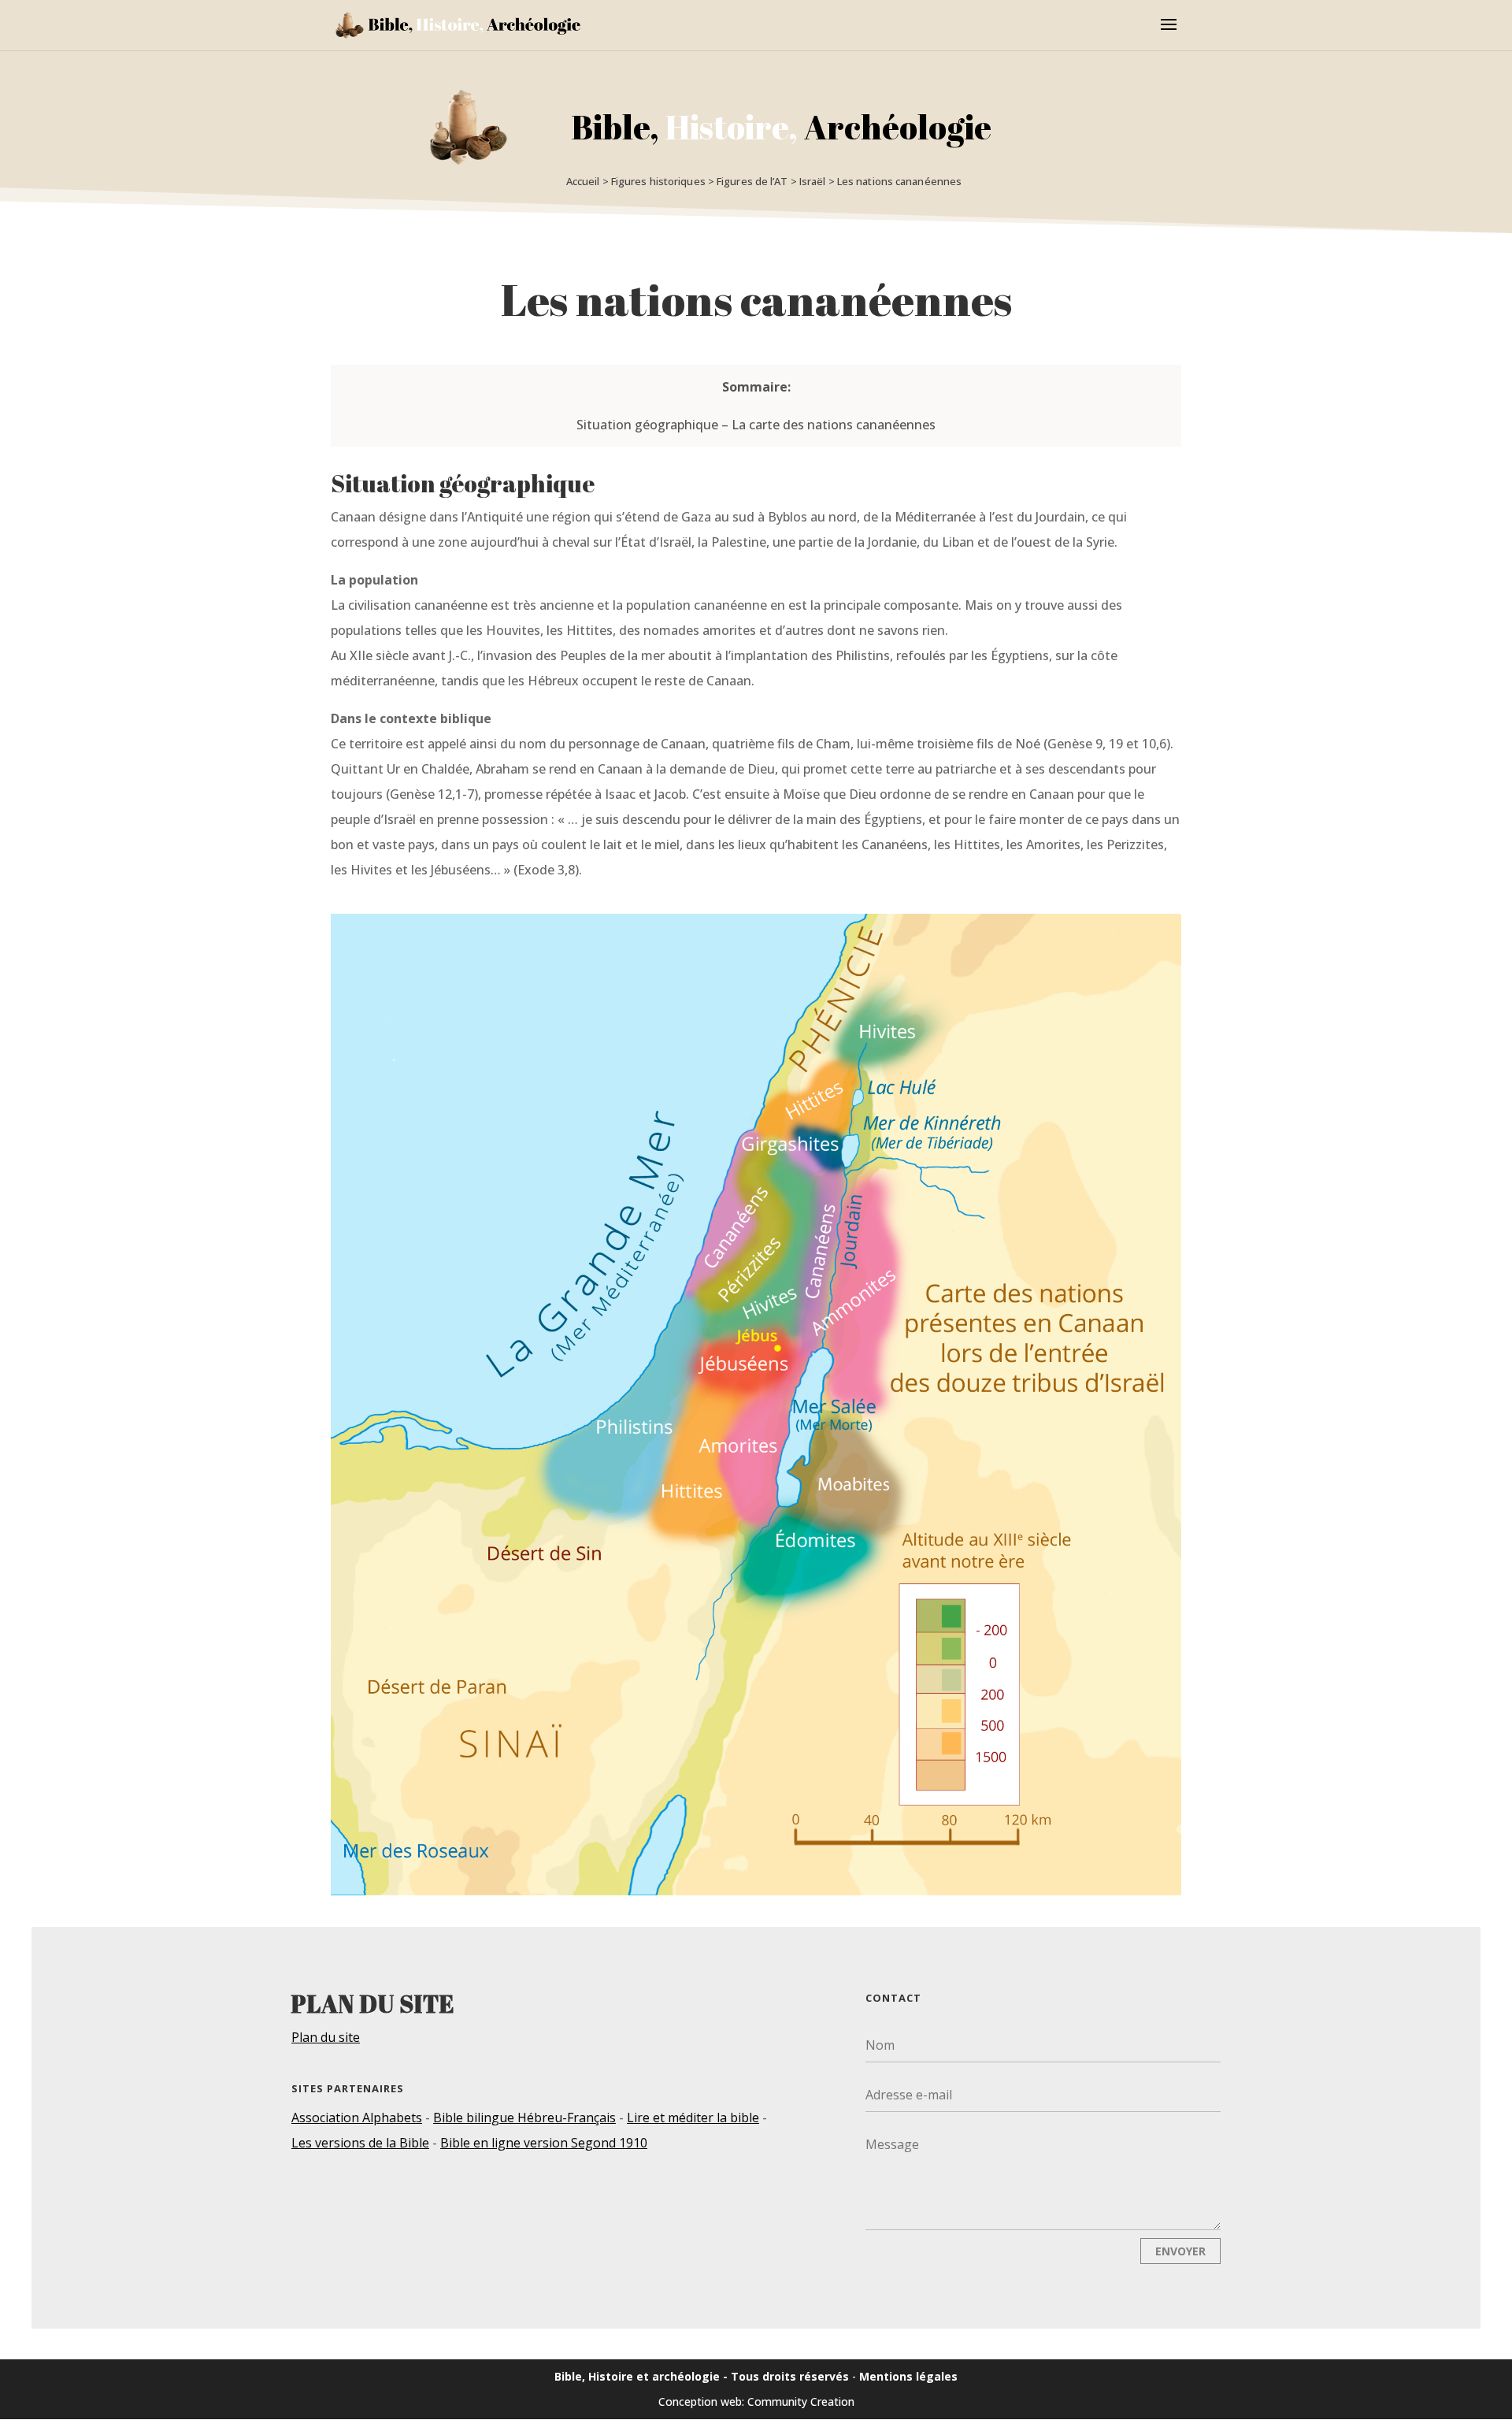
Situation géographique (647, 425)
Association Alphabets (357, 2117)
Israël (813, 181)
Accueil (583, 181)
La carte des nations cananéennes (834, 425)
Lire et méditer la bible (693, 2117)
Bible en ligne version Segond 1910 (544, 2143)
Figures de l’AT (752, 181)
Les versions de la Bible (360, 2143)
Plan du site (326, 2037)
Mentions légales (908, 2376)
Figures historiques (658, 181)
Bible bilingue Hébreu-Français (524, 2117)
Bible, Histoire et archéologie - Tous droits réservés (702, 2376)
